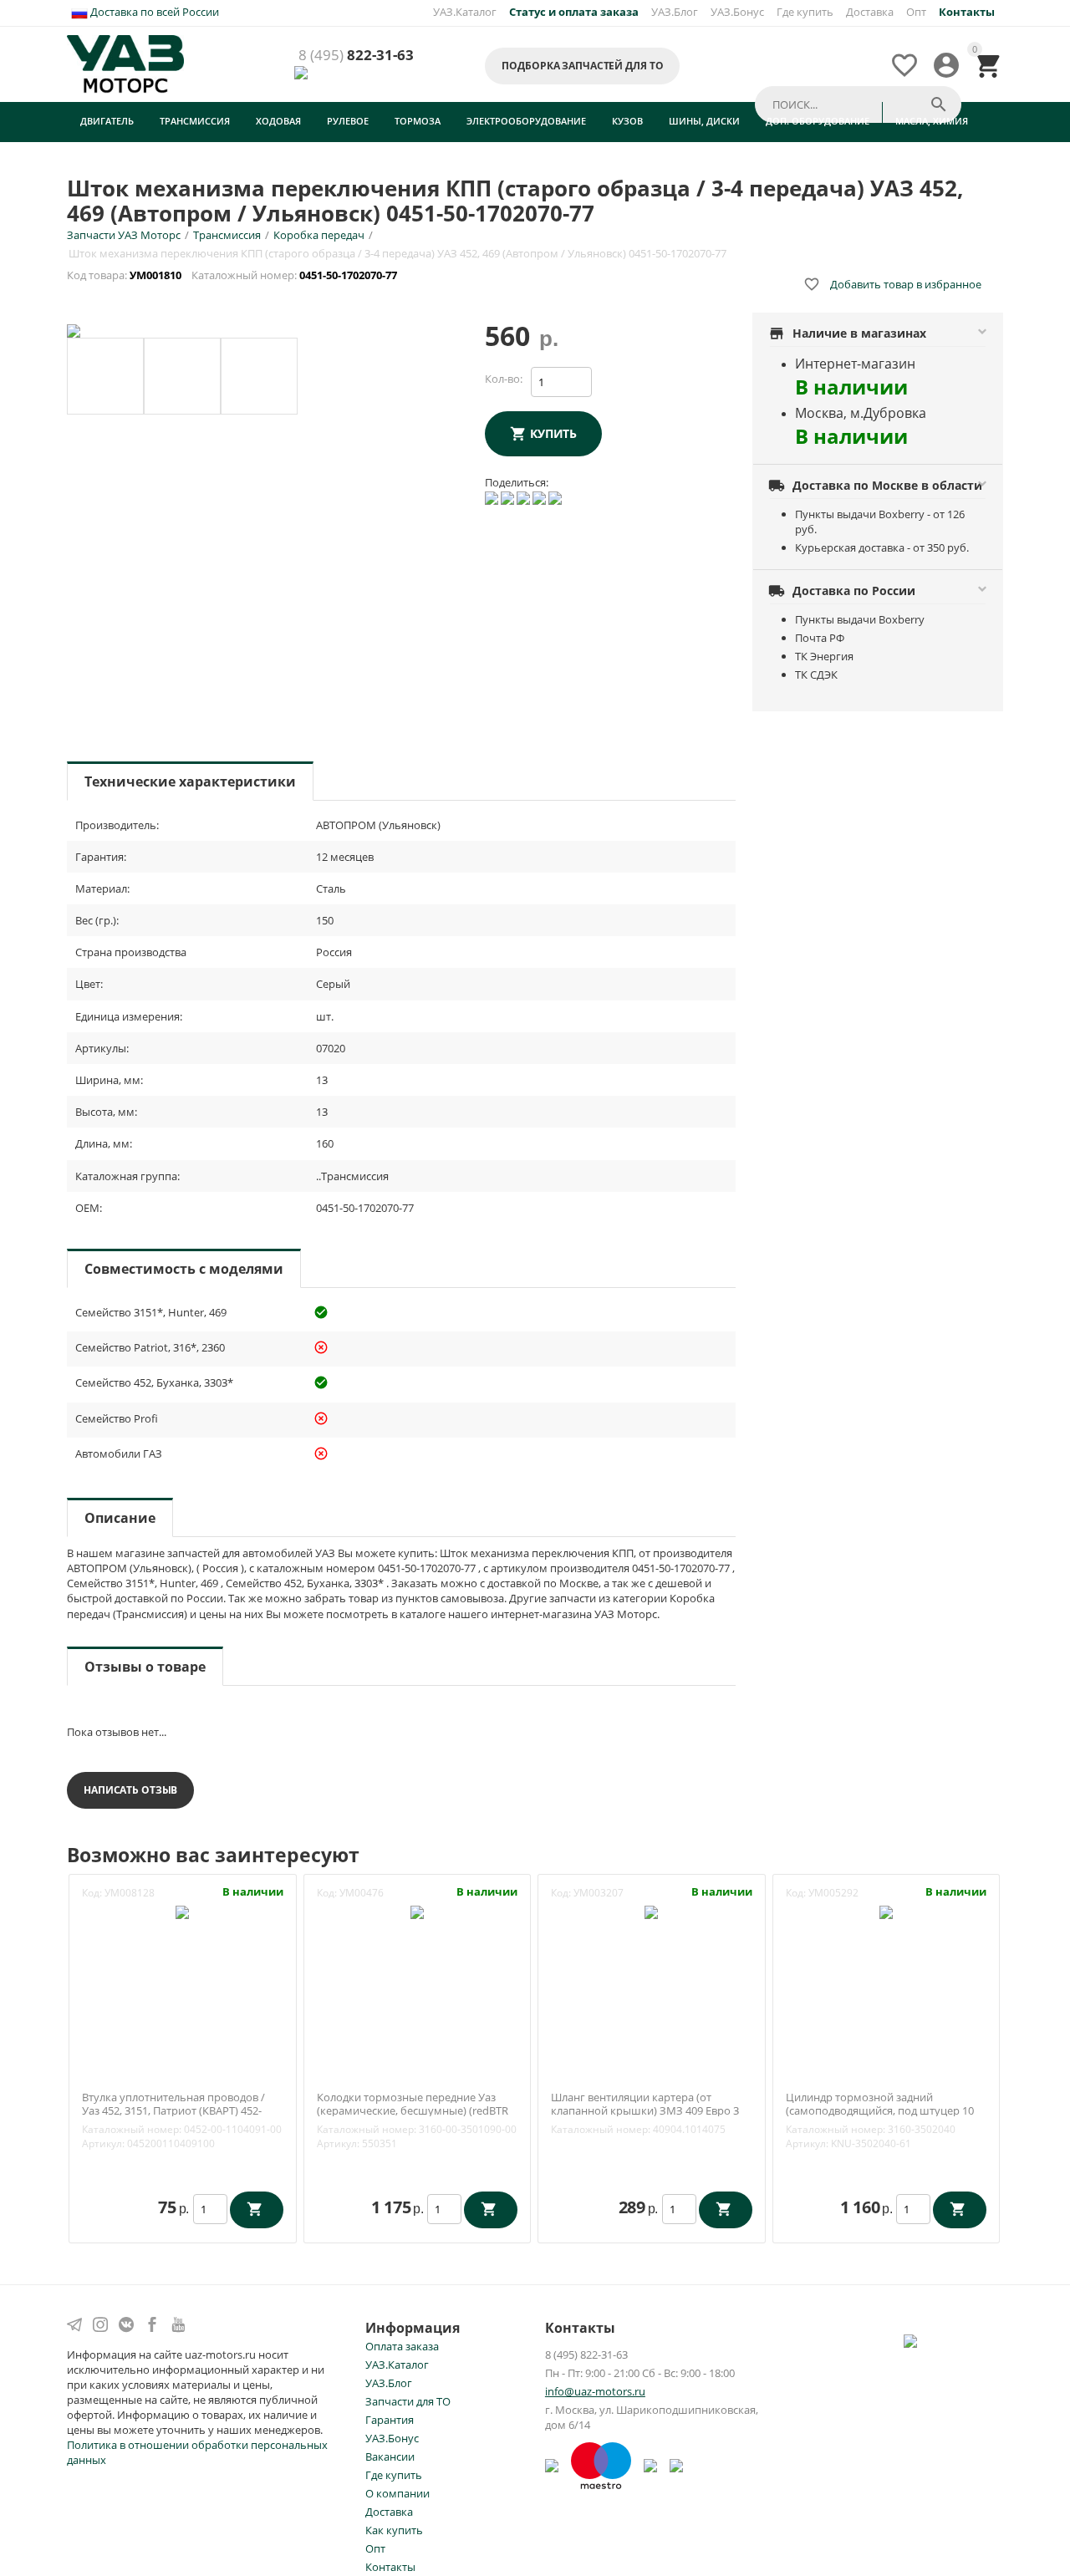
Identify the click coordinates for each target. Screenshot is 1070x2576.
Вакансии (390, 2456)
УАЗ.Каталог (465, 12)
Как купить (394, 2530)
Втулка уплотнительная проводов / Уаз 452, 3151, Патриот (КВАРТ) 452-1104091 (173, 2111)
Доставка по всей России (153, 12)
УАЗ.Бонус (737, 12)
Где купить (805, 12)
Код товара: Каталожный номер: (233, 275)
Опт (916, 12)
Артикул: (103, 2143)
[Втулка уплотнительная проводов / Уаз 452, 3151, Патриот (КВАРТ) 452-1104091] (182, 1911)
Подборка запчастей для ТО (582, 66)
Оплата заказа (402, 2346)
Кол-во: (504, 379)
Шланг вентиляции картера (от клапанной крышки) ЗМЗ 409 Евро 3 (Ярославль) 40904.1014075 (645, 2111)
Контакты (390, 2567)
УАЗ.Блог (675, 12)
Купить (553, 433)
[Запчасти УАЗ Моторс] (127, 63)
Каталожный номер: (132, 2129)
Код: (92, 1893)
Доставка (870, 12)
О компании (397, 2493)
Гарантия (390, 2420)
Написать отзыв (130, 1790)
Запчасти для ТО (408, 2401)
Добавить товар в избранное (892, 284)
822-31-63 (356, 56)
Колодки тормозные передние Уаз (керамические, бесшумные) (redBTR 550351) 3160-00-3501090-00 (413, 2111)
